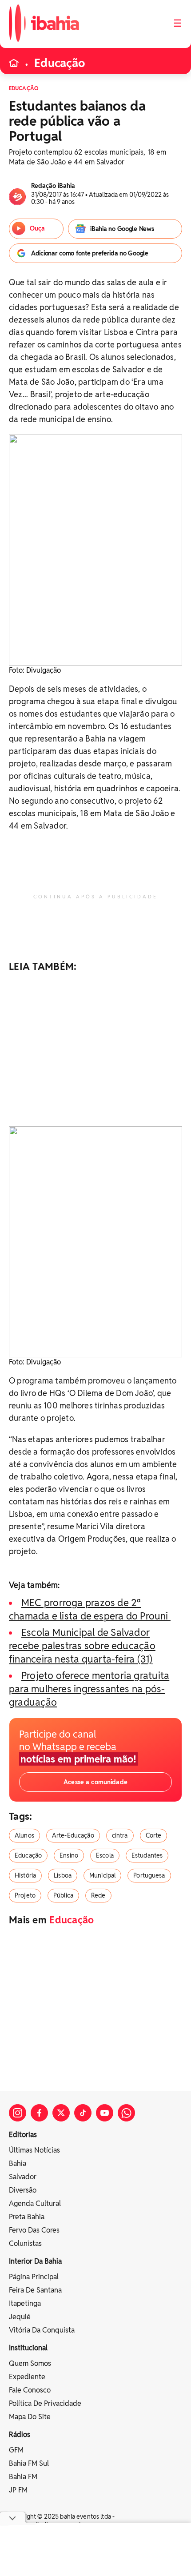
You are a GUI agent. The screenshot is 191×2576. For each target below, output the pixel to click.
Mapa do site (30, 2417)
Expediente (27, 2377)
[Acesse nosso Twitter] (61, 2113)
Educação (60, 63)
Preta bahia (27, 2217)
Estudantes (147, 1855)
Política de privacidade (45, 2403)
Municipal (102, 1875)
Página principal (34, 2277)
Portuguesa (149, 1875)
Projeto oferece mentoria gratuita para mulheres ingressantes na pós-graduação (89, 1689)
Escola (105, 1855)
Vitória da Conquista (42, 2330)
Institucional (28, 2348)
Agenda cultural (35, 2203)
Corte (154, 1835)
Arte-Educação (73, 1835)
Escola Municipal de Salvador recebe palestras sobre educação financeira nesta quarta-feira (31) (82, 1646)
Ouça (37, 228)
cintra (120, 1835)
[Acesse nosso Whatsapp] (126, 2113)
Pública (63, 1895)
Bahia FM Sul (29, 2463)
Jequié (20, 2317)
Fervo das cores (34, 2230)
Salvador (23, 2177)
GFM (16, 2450)
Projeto (25, 1895)
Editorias (23, 2135)
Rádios (20, 2434)
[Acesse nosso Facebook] (39, 2113)
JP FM (18, 2490)
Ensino (69, 1855)
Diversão (23, 2190)
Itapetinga (25, 2303)
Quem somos (30, 2363)
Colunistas (25, 2243)
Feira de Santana (35, 2290)
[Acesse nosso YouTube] (105, 2113)
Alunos (24, 1835)
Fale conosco (30, 2390)
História (25, 1875)
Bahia (18, 2163)
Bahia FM (23, 2477)
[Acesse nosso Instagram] (18, 2113)
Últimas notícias (34, 2150)
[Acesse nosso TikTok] (83, 2113)
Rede (98, 1895)
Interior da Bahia (35, 2261)
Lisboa (63, 1875)
